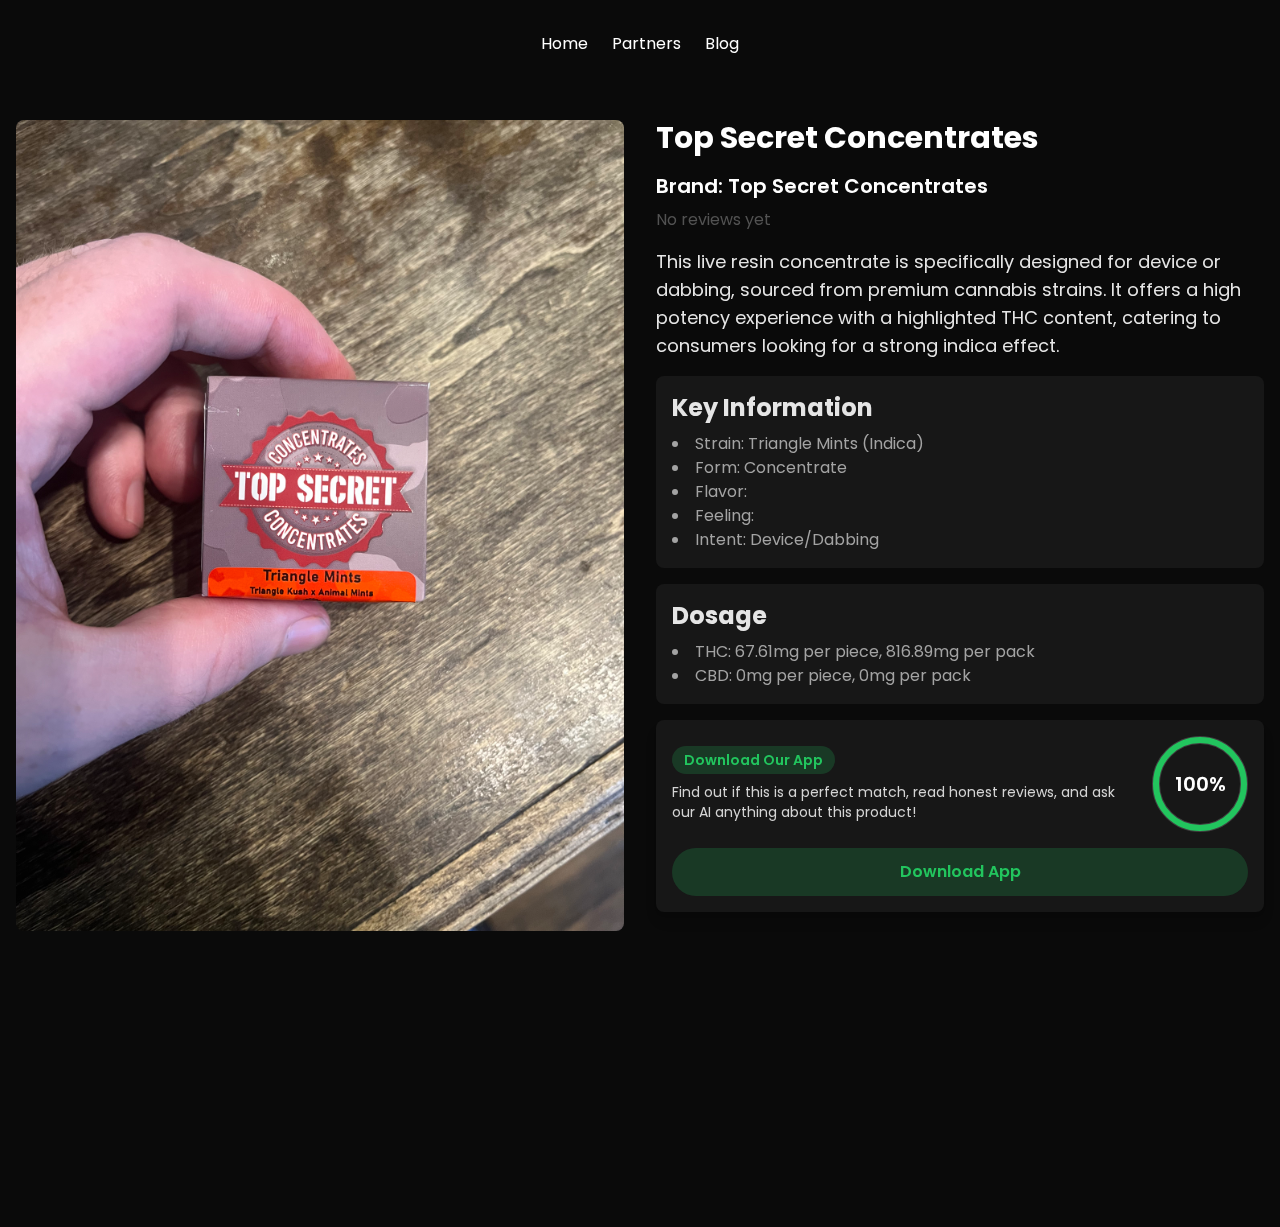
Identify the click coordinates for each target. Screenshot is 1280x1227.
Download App (960, 871)
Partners (646, 43)
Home (564, 43)
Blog (722, 43)
